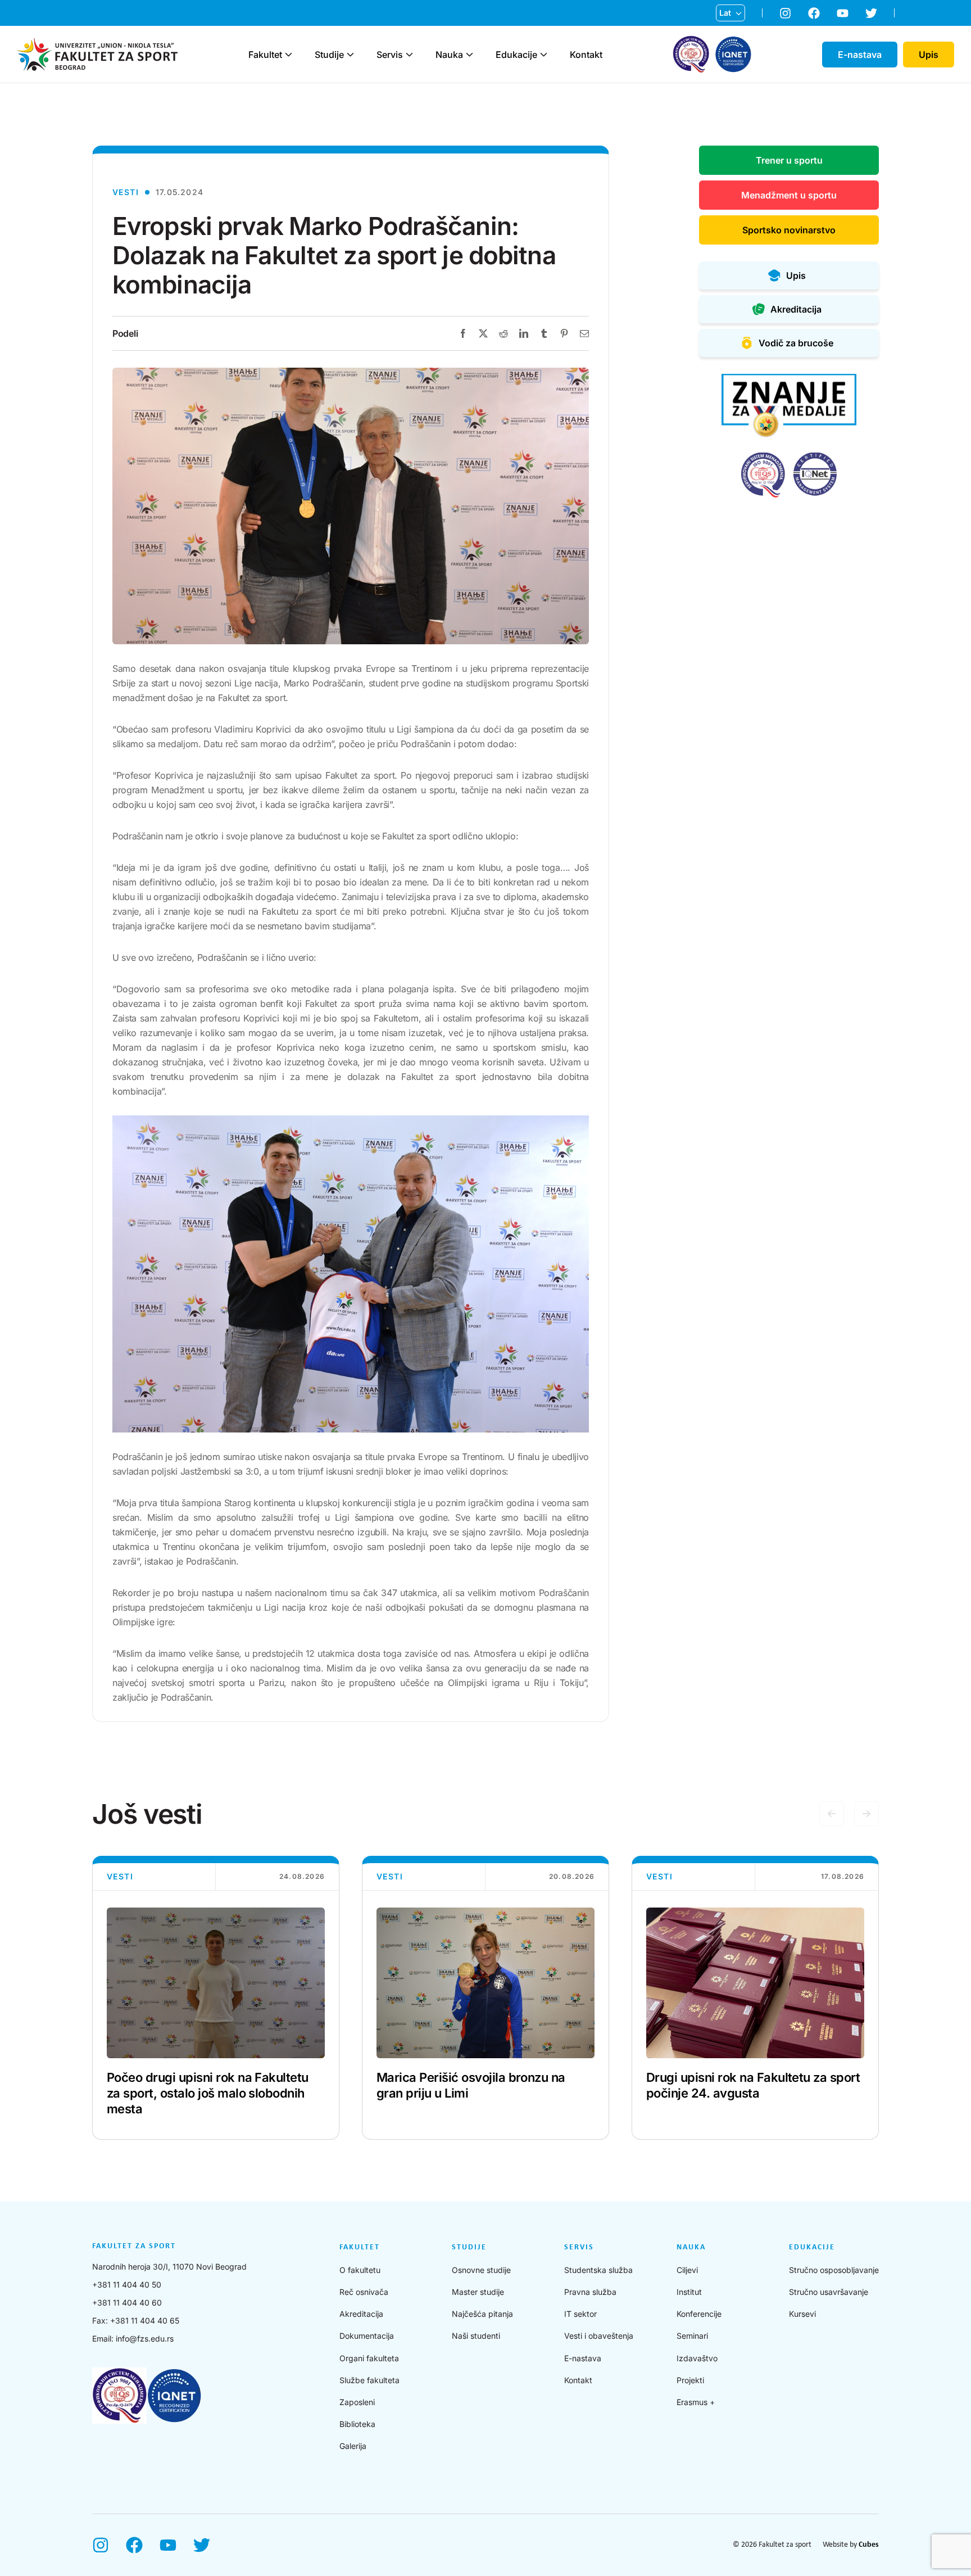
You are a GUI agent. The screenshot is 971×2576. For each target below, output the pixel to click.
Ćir (725, 31)
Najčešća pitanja (482, 2314)
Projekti (690, 2380)
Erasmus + (696, 2402)
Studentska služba (598, 2270)
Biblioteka (357, 2424)
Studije (329, 55)
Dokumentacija (367, 2336)
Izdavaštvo (697, 2358)
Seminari (692, 2336)
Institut (689, 2292)
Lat (725, 13)
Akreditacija (361, 2314)
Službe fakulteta (369, 2380)
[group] (216, 1998)
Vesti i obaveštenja (599, 2336)
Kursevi (802, 2314)
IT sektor (580, 2314)
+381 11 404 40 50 (127, 2284)
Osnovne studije (481, 2270)
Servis (390, 55)
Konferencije (699, 2314)
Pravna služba (590, 2292)
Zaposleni (357, 2402)
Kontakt (586, 55)
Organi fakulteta (369, 2358)
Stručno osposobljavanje (834, 2270)
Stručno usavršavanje (829, 2292)
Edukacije (516, 55)
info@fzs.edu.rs (145, 2338)
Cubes (869, 2545)
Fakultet (265, 55)
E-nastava (583, 2358)
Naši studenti (476, 2336)
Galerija (353, 2446)
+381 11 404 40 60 (127, 2302)
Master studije (478, 2292)
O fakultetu (360, 2270)
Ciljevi (687, 2270)
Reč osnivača (364, 2292)
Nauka (449, 55)
